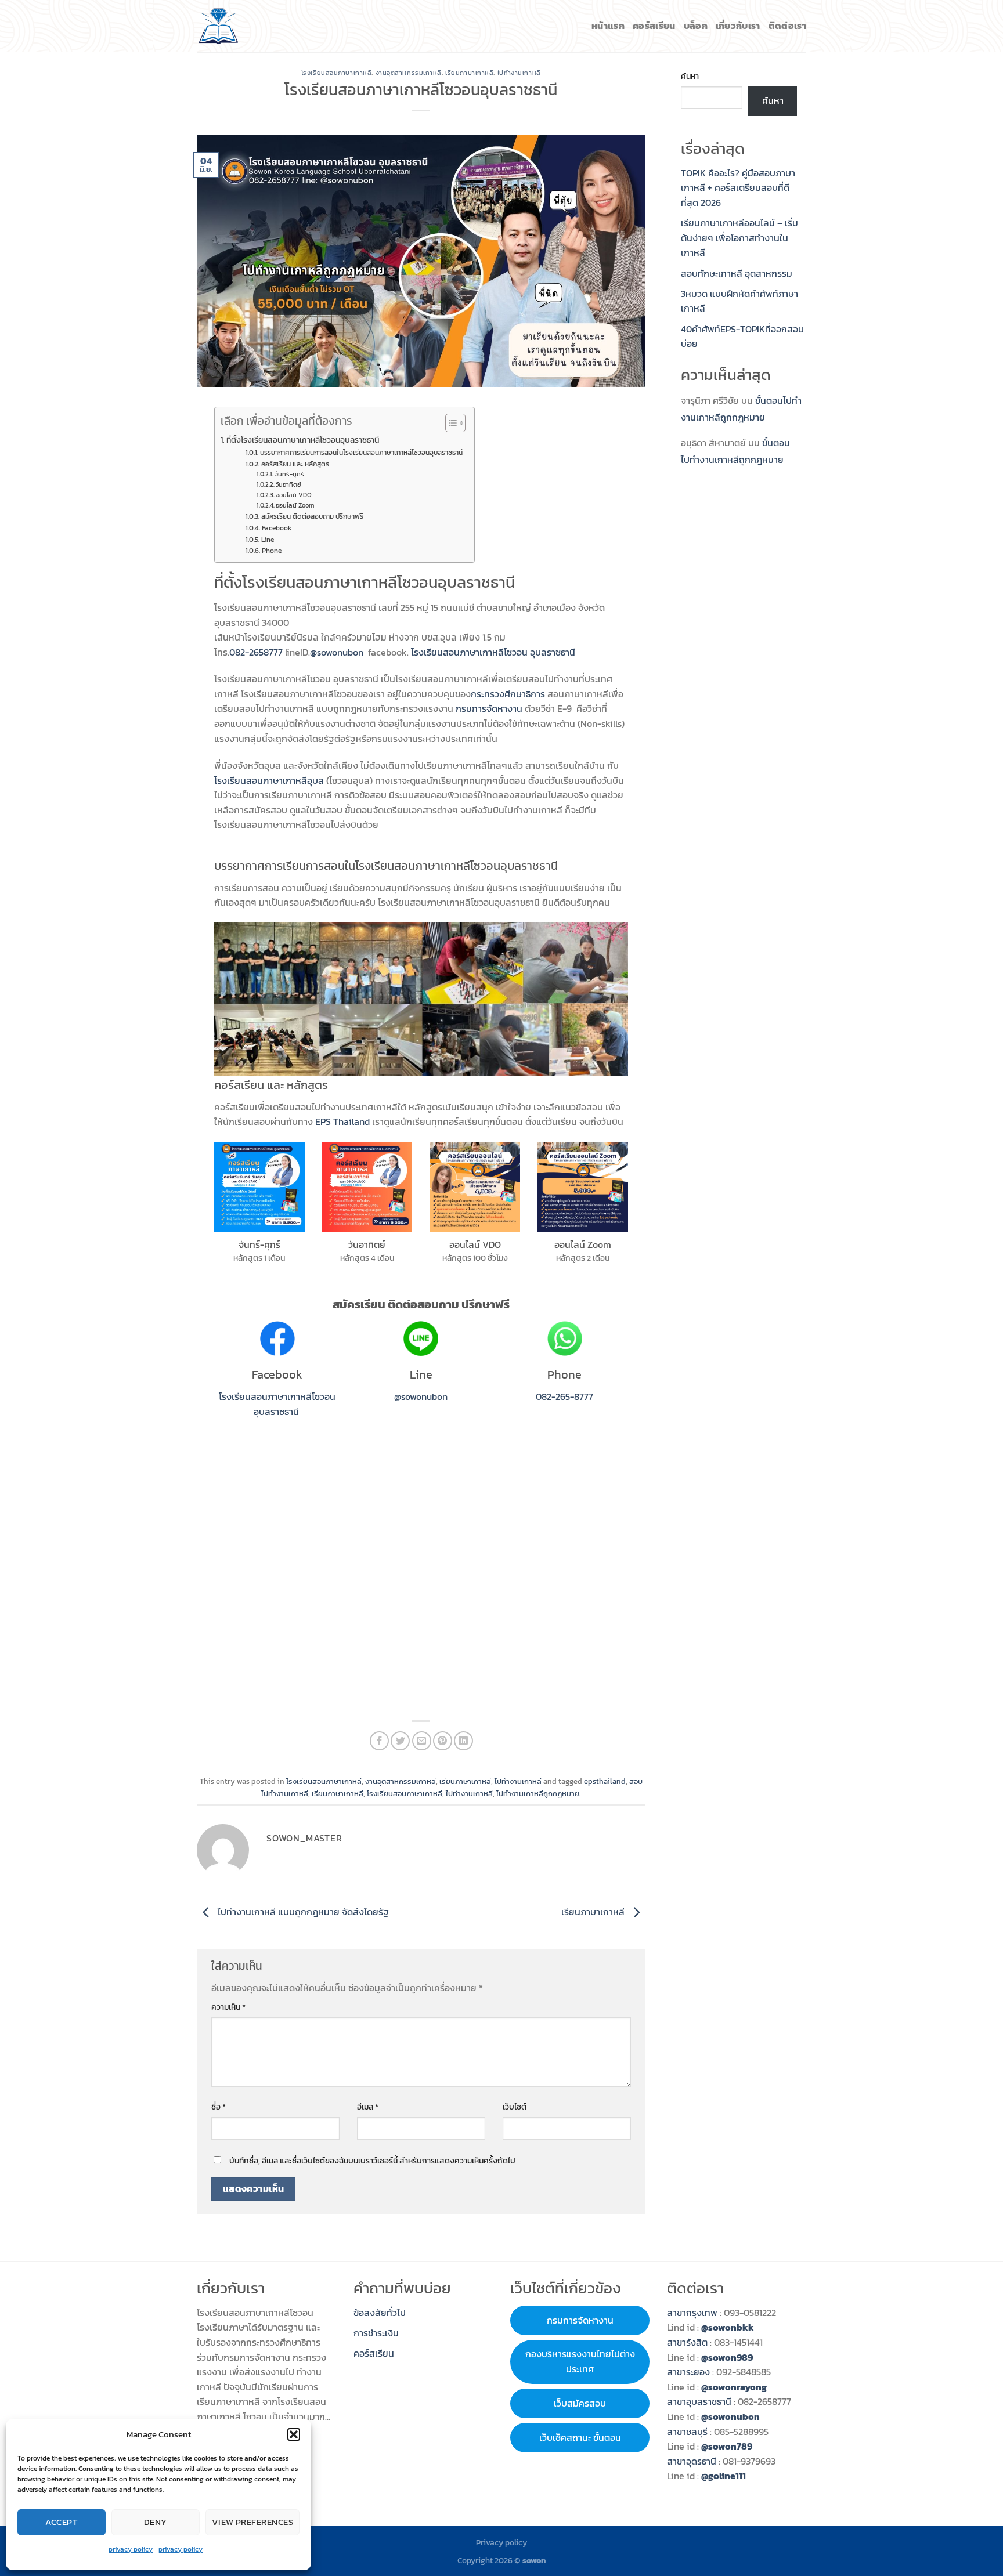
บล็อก (696, 26)
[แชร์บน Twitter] (400, 1741)
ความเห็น (228, 2007)
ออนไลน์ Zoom (295, 505)
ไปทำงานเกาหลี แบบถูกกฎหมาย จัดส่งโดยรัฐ (302, 1912)
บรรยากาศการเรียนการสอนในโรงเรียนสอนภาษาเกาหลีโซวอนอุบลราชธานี (361, 453)
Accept (62, 2522)
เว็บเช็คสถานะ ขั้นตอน (580, 2437)
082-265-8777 (564, 1396)
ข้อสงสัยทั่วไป (380, 2313)
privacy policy (131, 2549)
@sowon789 (727, 2446)
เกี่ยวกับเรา (738, 26)
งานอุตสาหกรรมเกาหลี (409, 73)
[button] (294, 2434)
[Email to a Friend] (422, 1741)
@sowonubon (337, 652)
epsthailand (605, 1781)
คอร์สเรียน (654, 26)
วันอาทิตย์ (288, 484)
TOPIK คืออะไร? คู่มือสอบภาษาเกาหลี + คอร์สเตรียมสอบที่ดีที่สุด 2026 (738, 188)
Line (267, 540)
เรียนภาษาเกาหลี (469, 73)
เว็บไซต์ (515, 2107)
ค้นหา (690, 76)
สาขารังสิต (688, 2342)
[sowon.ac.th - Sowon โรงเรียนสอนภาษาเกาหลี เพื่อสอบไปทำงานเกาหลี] (219, 26)
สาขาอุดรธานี (692, 2461)
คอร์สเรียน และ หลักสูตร (295, 464)
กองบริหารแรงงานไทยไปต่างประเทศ (580, 2361)
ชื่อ (219, 2107)
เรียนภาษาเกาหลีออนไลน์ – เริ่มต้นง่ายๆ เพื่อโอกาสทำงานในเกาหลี (739, 238)
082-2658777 (256, 652)
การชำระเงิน (376, 2333)
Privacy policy (501, 2542)
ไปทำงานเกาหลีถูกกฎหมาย (538, 1794)
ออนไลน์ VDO (294, 495)
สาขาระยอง (688, 2372)
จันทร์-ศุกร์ (289, 474)
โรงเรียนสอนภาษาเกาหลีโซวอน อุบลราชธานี (493, 652)
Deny (156, 2522)
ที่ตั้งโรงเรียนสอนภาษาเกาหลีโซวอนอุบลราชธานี (303, 440)
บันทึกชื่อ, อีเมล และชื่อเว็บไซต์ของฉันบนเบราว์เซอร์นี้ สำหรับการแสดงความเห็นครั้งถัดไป (372, 2161)
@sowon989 (727, 2357)
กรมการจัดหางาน (489, 708)
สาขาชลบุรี (687, 2432)
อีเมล (368, 2107)
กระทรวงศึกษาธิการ (508, 694)
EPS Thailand (342, 1121)
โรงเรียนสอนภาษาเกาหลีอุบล (269, 780)
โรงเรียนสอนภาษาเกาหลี (337, 73)
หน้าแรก (608, 26)
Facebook (276, 528)
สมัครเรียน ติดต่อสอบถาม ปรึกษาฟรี (312, 516)
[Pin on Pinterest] (443, 1741)
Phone (271, 551)
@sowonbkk (728, 2327)
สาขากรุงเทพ (692, 2313)
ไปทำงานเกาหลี (519, 73)
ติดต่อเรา (787, 26)
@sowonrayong (734, 2387)
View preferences (252, 2522)
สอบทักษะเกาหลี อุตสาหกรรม (737, 273)
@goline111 (724, 2476)
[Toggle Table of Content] (450, 423)
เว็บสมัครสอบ (580, 2403)
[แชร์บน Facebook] (379, 1741)
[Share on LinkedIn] (463, 1741)
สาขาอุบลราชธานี (699, 2401)
